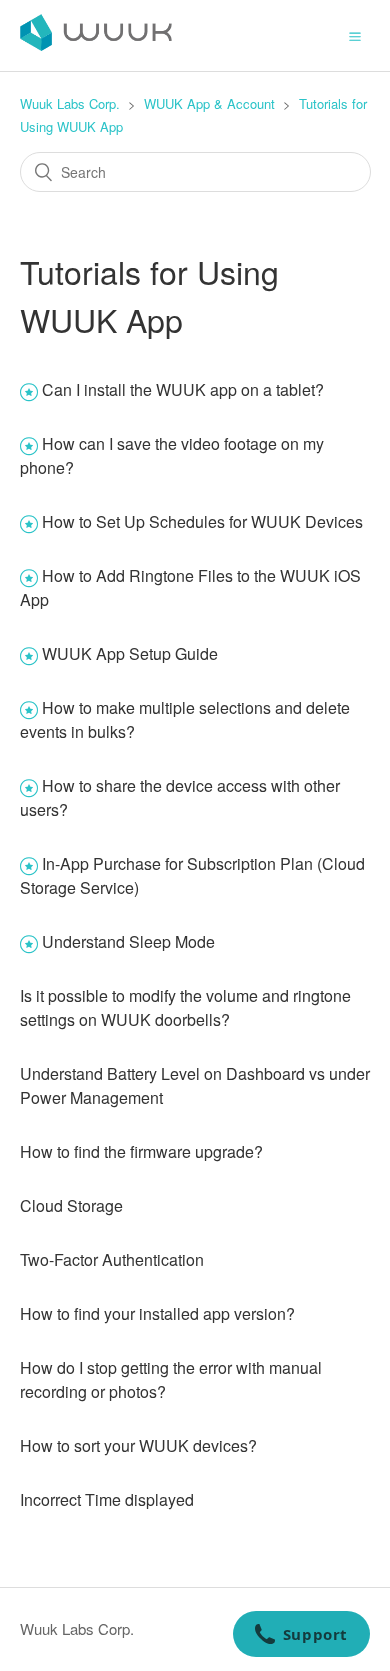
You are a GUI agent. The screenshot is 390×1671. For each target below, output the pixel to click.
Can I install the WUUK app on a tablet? (183, 389)
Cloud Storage (71, 1205)
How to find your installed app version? (157, 1313)
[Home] (96, 44)
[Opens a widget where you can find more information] (301, 1636)
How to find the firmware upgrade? (141, 1151)
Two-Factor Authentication (112, 1259)
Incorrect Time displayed (107, 1499)
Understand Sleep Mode (128, 941)
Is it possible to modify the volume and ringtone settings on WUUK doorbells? (185, 1007)
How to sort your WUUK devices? (138, 1445)
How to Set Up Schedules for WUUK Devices (202, 521)
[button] (355, 35)
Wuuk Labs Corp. (70, 103)
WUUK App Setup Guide (130, 653)
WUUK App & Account (209, 103)
